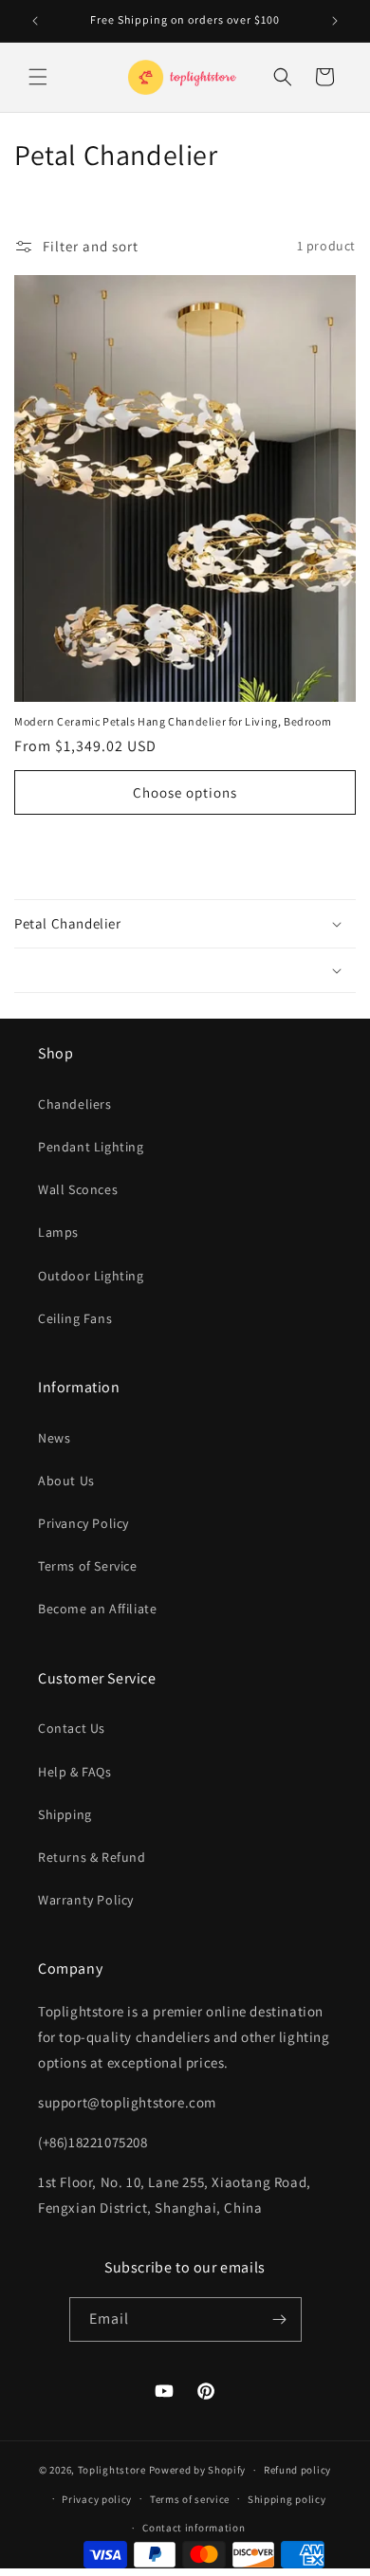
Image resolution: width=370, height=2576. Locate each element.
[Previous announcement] (35, 21)
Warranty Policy (86, 1900)
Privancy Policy (83, 1523)
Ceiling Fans (75, 1318)
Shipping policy (287, 2499)
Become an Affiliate (97, 1609)
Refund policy (297, 2470)
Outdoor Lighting (91, 1276)
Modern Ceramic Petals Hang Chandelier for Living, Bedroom (173, 721)
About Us (66, 1481)
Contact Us (72, 1728)
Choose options (185, 792)
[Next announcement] (335, 21)
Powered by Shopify (198, 2470)
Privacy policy (97, 2499)
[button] (38, 77)
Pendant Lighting (91, 1147)
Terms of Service (88, 1566)
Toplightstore (112, 2470)
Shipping (65, 1814)
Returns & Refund (92, 1857)
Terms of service (190, 2499)
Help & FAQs (75, 1772)
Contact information (194, 2528)
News (54, 1438)
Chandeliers (75, 1104)
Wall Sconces (78, 1189)
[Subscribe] (280, 2319)
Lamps (58, 1232)
